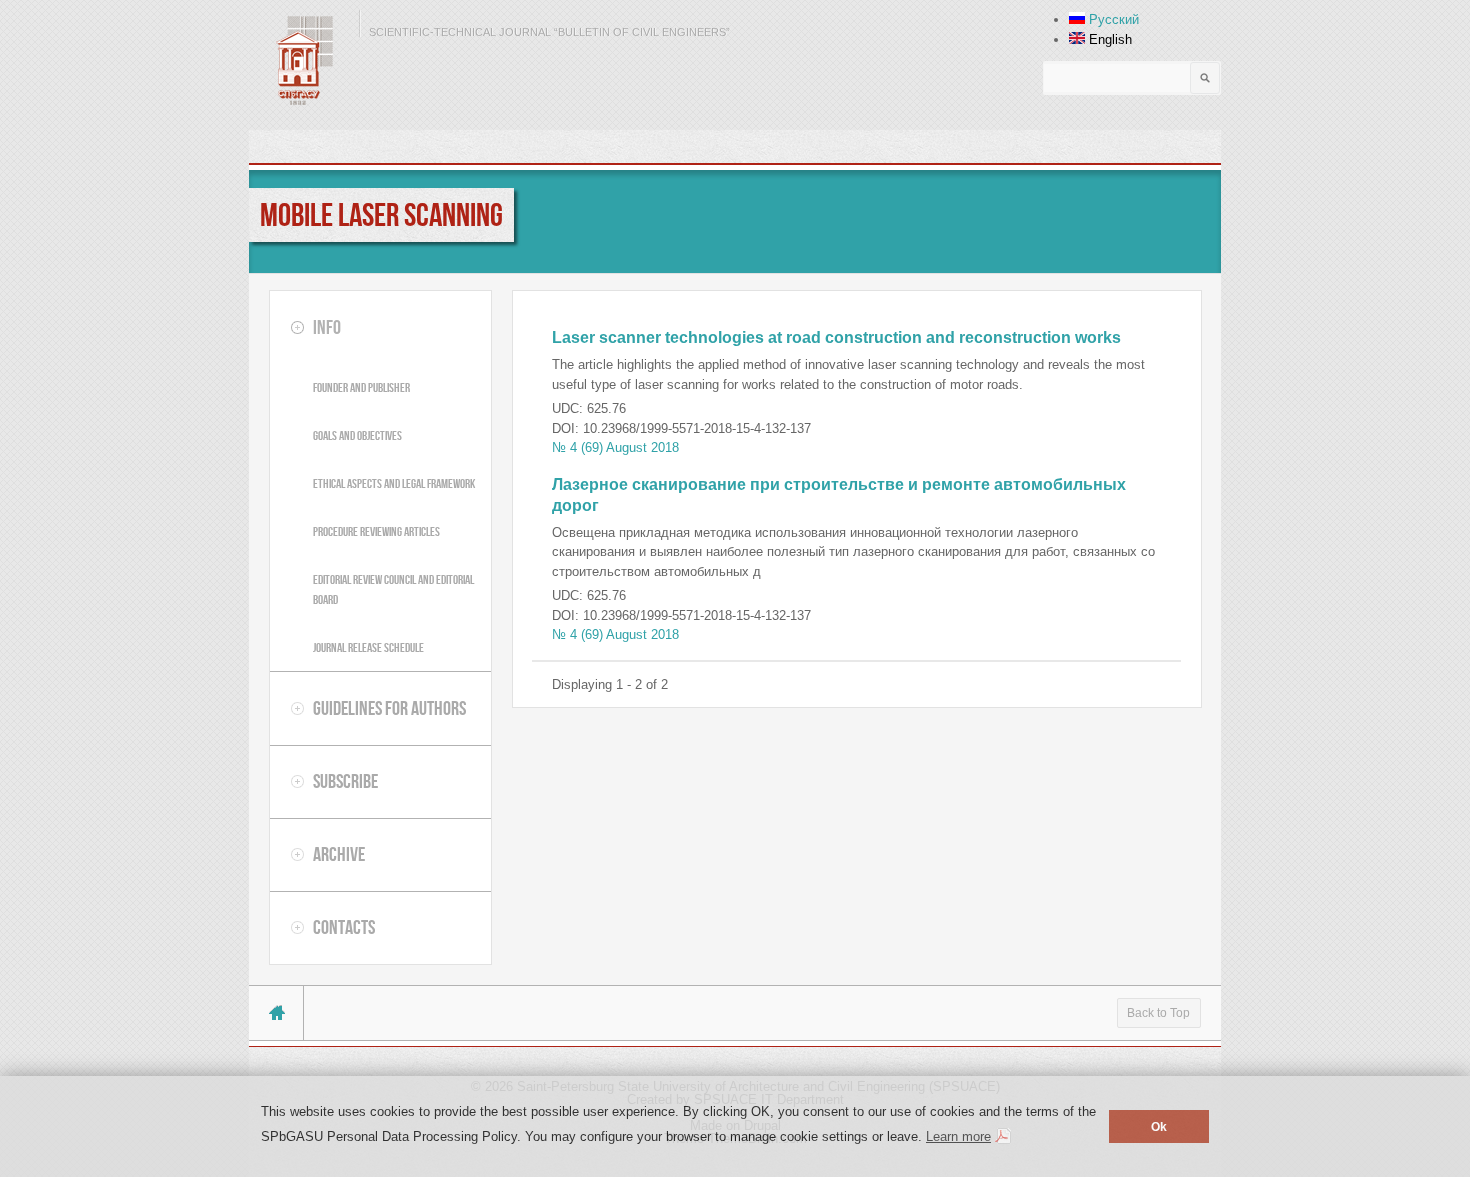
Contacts (344, 927)
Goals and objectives (357, 435)
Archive (339, 854)
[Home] (299, 60)
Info (327, 327)
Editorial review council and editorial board (393, 589)
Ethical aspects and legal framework (394, 483)
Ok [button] (1159, 1126)
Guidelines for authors (389, 708)
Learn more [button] (958, 1136)
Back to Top (1158, 1013)
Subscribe (345, 781)
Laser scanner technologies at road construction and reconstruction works (836, 337)
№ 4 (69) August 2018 (615, 447)
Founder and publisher (361, 387)
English (1108, 39)
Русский (1112, 19)
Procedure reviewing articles (376, 531)
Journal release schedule (368, 647)
